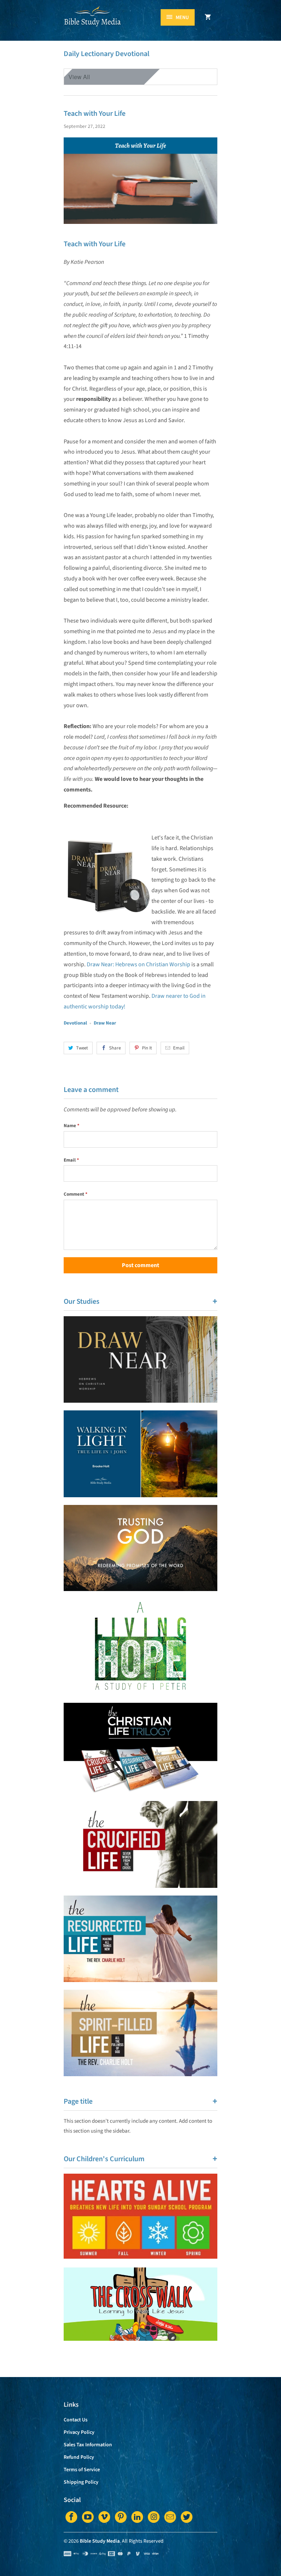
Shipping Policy (81, 2482)
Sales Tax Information (88, 2445)
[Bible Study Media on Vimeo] (104, 2517)
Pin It (147, 1048)
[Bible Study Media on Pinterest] (121, 2517)
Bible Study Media (100, 2541)
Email (179, 1048)
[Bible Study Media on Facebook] (71, 2517)
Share (115, 1048)
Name (72, 1126)
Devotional (75, 1023)
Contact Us (76, 2420)
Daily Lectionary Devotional (106, 54)
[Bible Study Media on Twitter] (187, 2517)
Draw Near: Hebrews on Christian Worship (138, 964)
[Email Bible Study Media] (170, 2517)
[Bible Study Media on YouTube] (88, 2517)
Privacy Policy (79, 2432)
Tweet (82, 1048)
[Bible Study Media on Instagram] (154, 2517)
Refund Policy (79, 2457)
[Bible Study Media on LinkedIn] (137, 2517)
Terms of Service (82, 2470)
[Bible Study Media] (93, 23)
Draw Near (105, 1023)
